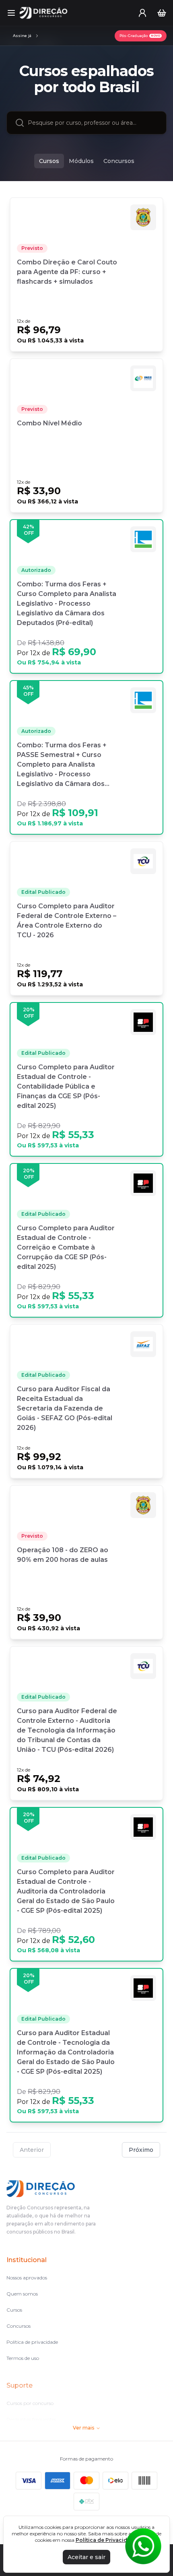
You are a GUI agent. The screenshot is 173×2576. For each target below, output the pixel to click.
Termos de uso (23, 2358)
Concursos (119, 161)
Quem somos (22, 2294)
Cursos (49, 161)
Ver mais (83, 2428)
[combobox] (93, 123)
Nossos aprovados (27, 2278)
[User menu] (142, 13)
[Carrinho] (162, 13)
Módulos (81, 161)
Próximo (141, 2150)
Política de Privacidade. (107, 2540)
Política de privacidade (32, 2342)
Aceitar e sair (86, 2557)
